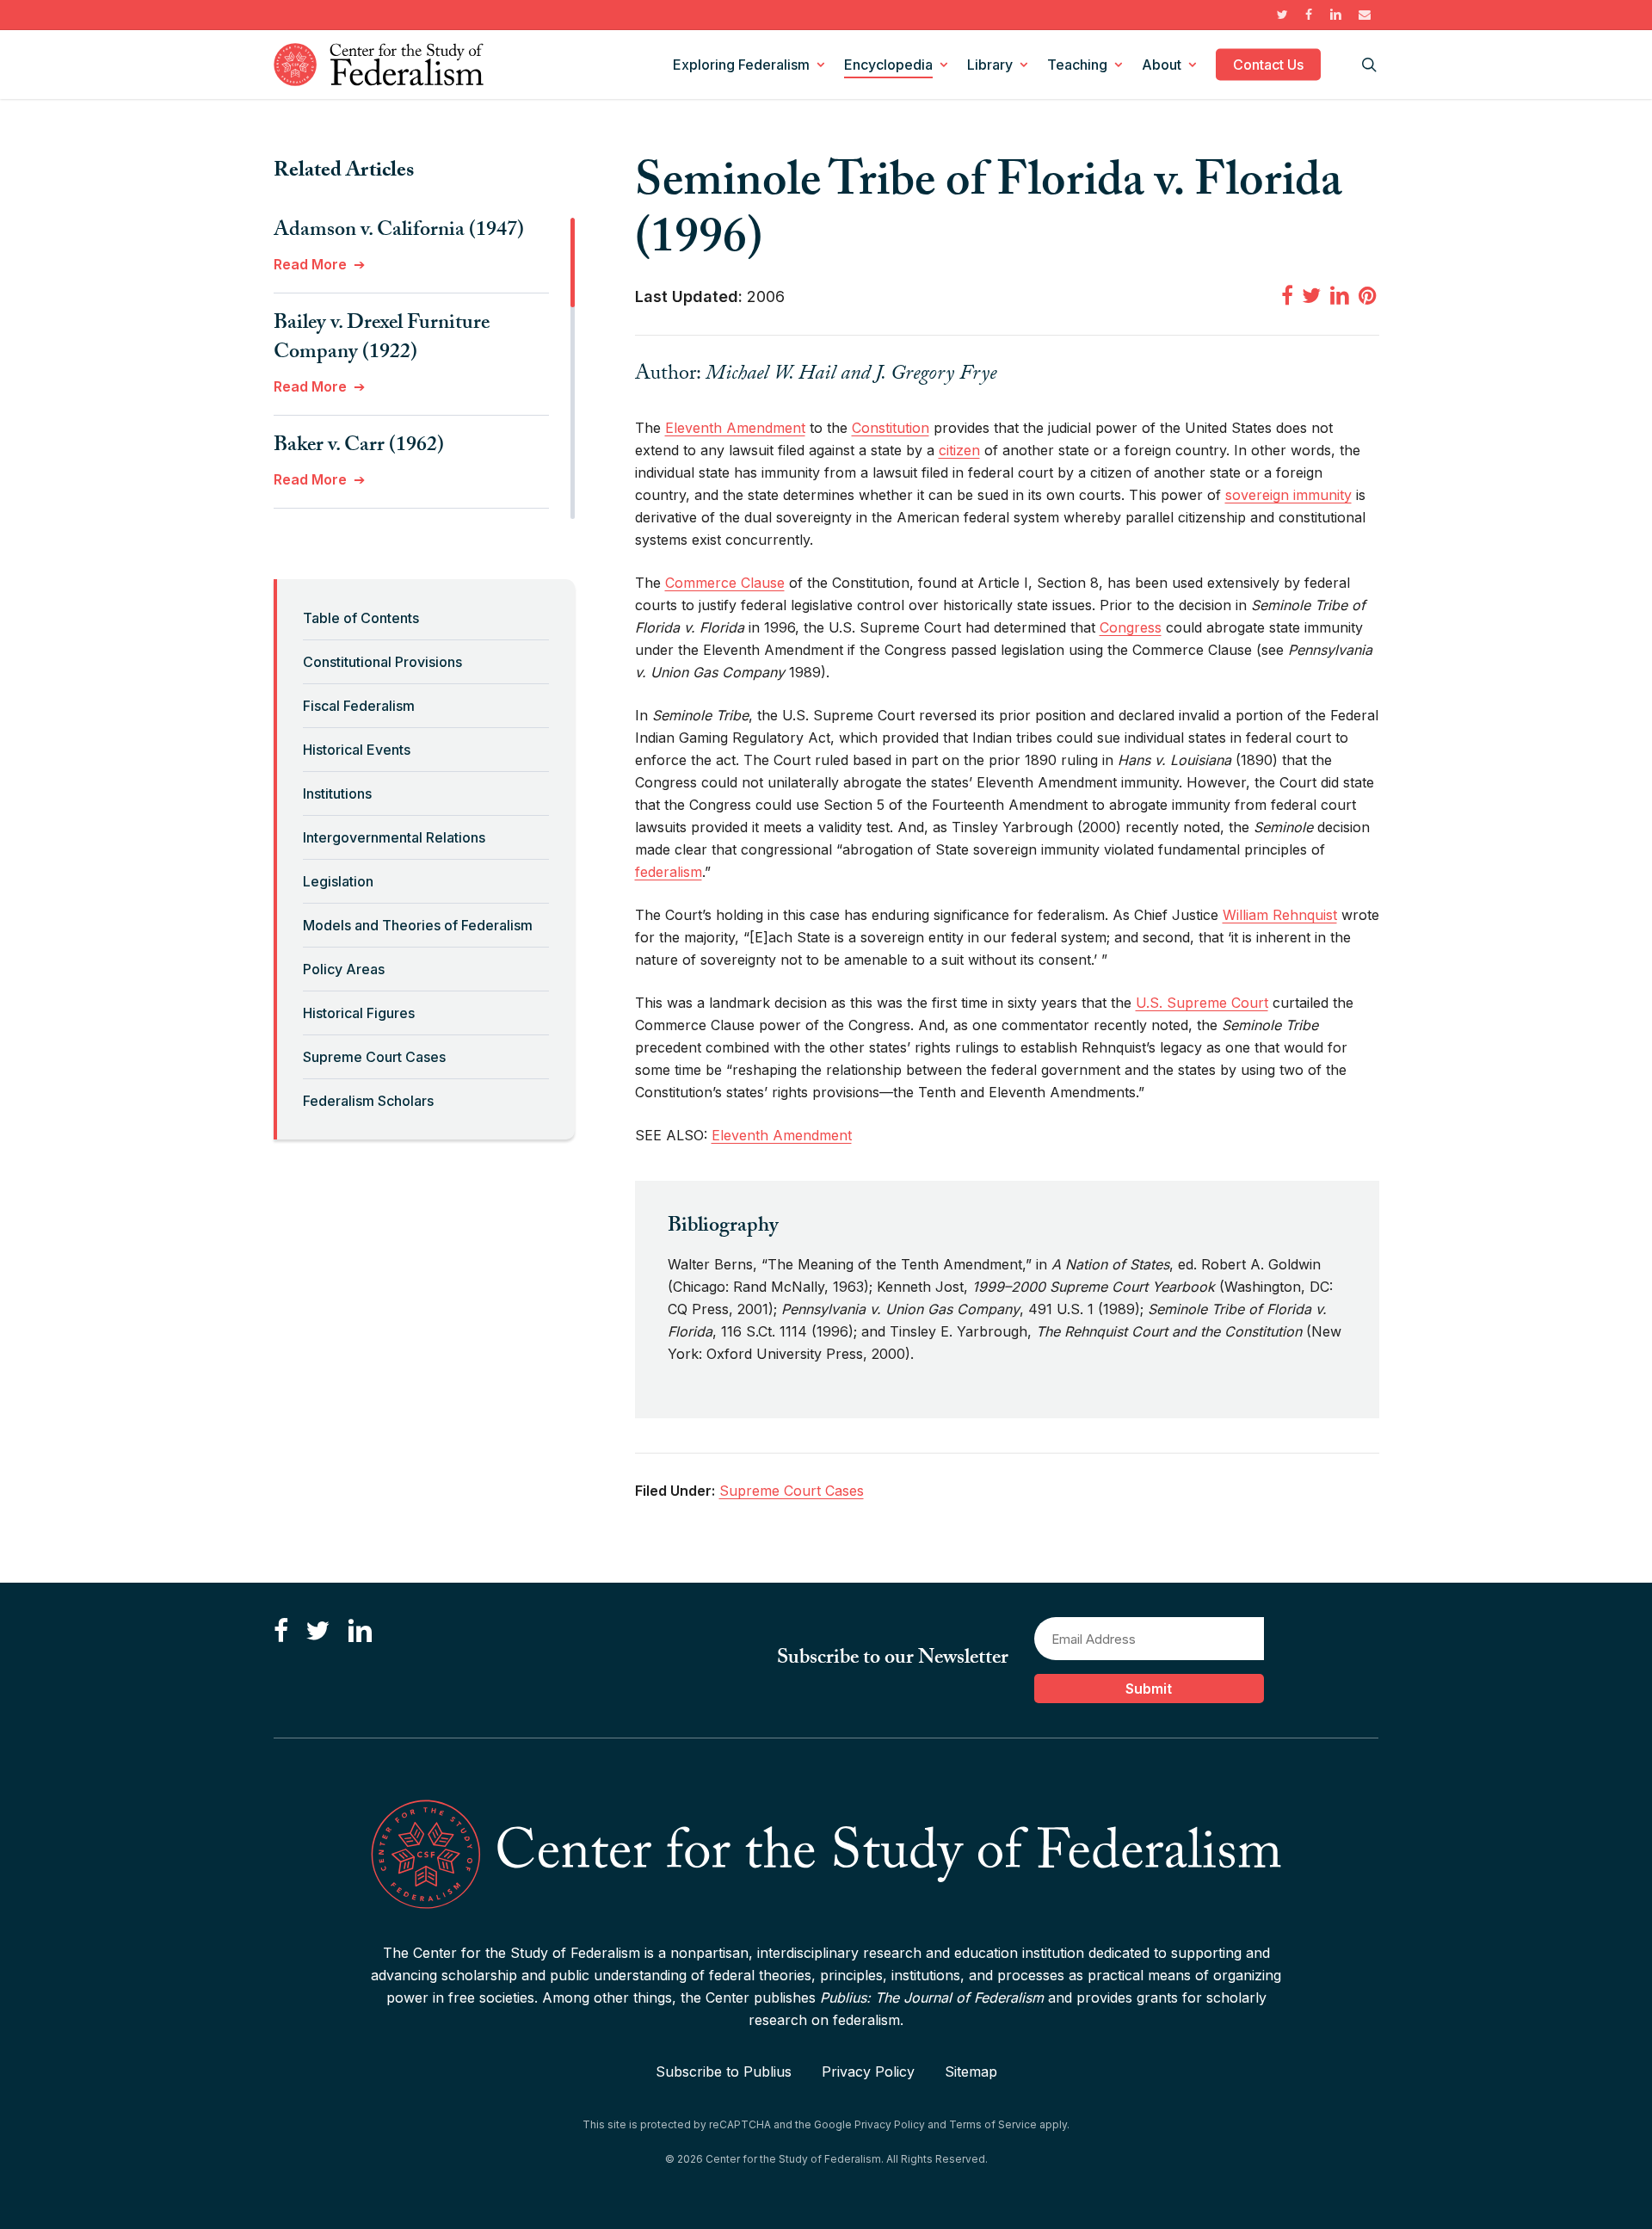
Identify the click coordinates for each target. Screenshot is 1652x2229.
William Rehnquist (1280, 915)
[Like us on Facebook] (281, 1631)
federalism (669, 872)
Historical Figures (359, 1013)
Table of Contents (361, 618)
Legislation (338, 881)
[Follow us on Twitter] (317, 1631)
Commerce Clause (725, 583)
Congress (1131, 627)
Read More (310, 264)
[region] (424, 368)
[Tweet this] (1311, 295)
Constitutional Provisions (382, 662)
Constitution (891, 428)
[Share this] (1287, 295)
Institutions (337, 793)
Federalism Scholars (368, 1101)
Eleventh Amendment (735, 428)
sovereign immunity (1288, 495)
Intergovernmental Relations (394, 837)
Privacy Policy (868, 2072)
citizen (959, 450)
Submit (1149, 1689)
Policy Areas (344, 969)
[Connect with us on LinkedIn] (360, 1631)
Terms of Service (993, 2124)
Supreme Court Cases (374, 1057)
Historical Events (357, 750)
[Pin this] (1369, 295)
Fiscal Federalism (359, 706)
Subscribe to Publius (724, 2072)
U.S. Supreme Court (1202, 1003)
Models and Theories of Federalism (418, 925)
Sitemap (971, 2072)
